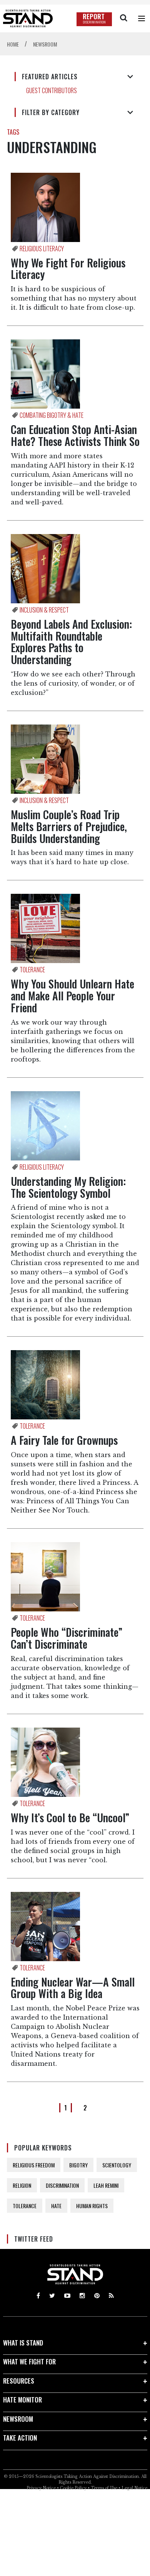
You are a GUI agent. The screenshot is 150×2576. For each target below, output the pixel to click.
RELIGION (22, 2185)
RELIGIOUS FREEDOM (34, 2165)
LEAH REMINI (106, 2185)
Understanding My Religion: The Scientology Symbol (68, 1187)
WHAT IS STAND (23, 2343)
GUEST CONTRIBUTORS (52, 90)
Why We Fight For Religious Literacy (68, 269)
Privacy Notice (41, 2488)
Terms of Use (104, 2488)
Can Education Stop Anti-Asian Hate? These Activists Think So (75, 435)
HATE (56, 2206)
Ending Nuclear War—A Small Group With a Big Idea (73, 1988)
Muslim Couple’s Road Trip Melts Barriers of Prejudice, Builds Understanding (69, 826)
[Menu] (142, 18)
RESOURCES (19, 2381)
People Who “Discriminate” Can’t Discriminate (67, 1638)
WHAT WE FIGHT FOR (29, 2361)
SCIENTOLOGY (117, 2165)
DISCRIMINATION (62, 2185)
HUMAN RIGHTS (92, 2206)
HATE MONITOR (22, 2400)
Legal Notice (134, 2488)
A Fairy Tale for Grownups (64, 1440)
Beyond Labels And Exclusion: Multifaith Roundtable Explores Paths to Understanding (71, 642)
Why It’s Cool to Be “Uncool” (70, 1817)
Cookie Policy (73, 2488)
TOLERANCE (25, 2206)
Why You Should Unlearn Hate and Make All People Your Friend (72, 996)
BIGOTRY (78, 2165)
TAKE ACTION (20, 2438)
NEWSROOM (18, 2419)
